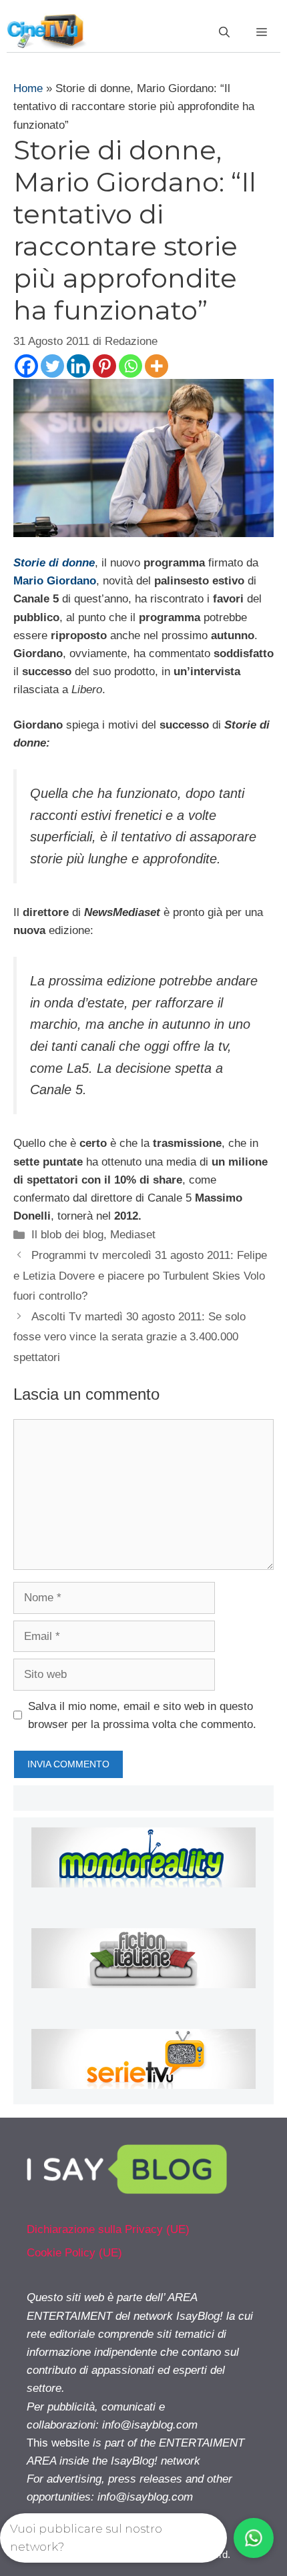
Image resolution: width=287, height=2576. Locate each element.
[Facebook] (26, 366)
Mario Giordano (55, 581)
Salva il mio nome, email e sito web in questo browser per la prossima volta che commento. (142, 1715)
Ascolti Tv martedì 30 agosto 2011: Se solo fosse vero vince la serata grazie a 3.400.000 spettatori (129, 1337)
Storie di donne (54, 563)
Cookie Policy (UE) (74, 2253)
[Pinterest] (104, 366)
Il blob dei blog (67, 1235)
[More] (157, 366)
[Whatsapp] (130, 366)
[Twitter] (52, 366)
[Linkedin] (78, 366)
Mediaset (133, 1235)
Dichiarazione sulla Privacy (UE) (108, 2229)
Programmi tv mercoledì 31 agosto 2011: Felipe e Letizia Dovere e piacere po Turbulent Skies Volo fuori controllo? (140, 1276)
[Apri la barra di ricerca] (224, 33)
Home (28, 88)
